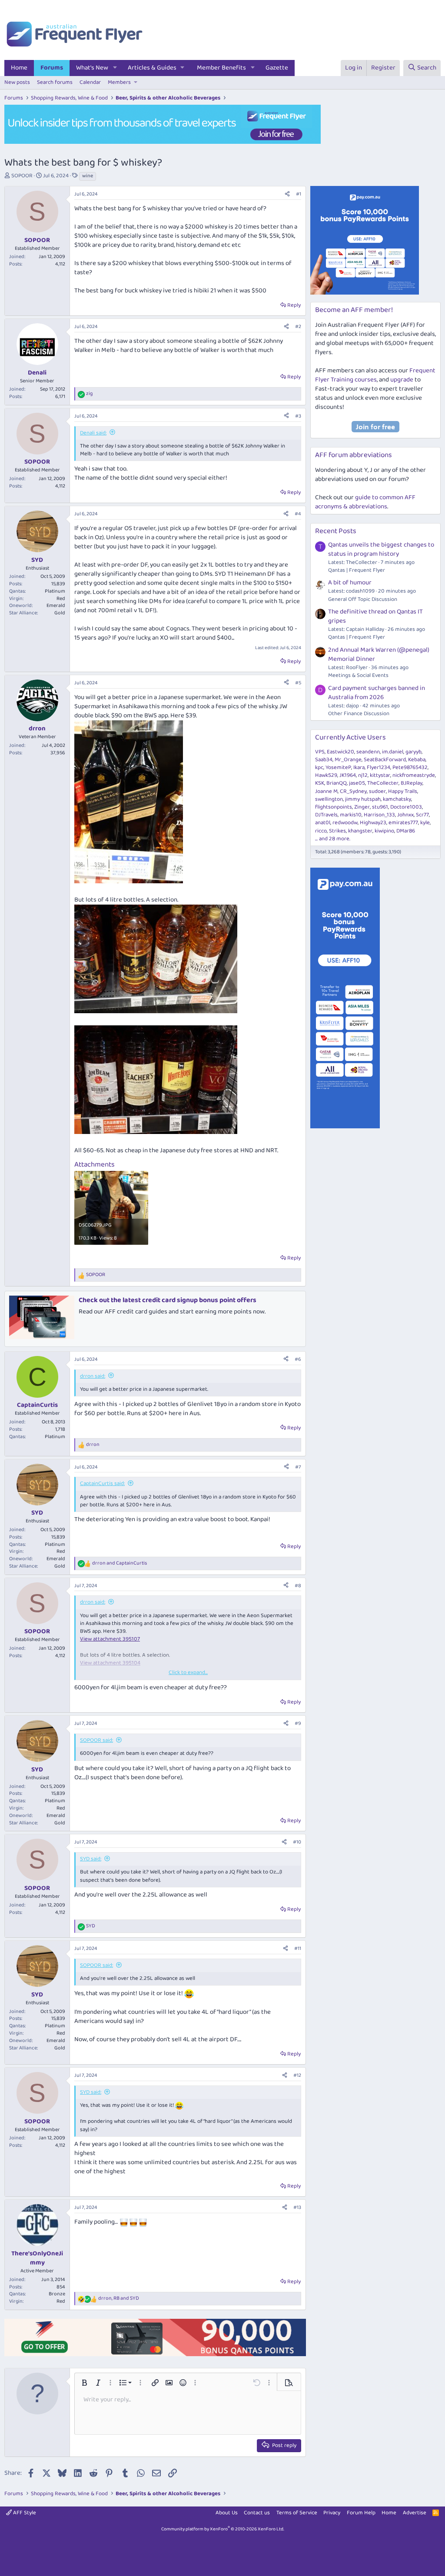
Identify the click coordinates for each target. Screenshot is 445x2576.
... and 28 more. (333, 839)
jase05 (357, 783)
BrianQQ (337, 783)
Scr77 (422, 815)
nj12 (363, 775)
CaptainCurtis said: (102, 1484)
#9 (298, 1723)
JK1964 (348, 775)
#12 (297, 2075)
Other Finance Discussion (359, 714)
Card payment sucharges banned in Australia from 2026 (377, 693)
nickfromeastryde (414, 775)
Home (19, 68)
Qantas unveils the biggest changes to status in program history (381, 549)
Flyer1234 (379, 767)
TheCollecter (383, 783)
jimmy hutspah (363, 799)
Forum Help (361, 2513)
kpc (319, 767)
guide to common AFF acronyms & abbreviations (365, 502)
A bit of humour (350, 583)
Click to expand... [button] (188, 1673)
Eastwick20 (340, 752)
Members (119, 82)
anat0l (323, 823)
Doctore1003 (406, 807)
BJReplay (412, 783)
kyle (425, 823)
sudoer (377, 791)
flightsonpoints (334, 807)
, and (119, 2299)
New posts (17, 82)
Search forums (55, 82)
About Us (227, 2513)
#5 (298, 683)
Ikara (359, 767)
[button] (115, 68)
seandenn (368, 752)
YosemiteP (338, 767)
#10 (297, 1842)
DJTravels (326, 815)
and (120, 1563)
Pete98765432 (410, 767)
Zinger (362, 807)
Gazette (277, 68)
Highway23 (373, 823)
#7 (298, 1467)
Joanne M (326, 791)
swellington (329, 799)
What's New (92, 68)
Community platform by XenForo (223, 2529)
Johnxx (405, 815)
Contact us (257, 2513)
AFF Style (24, 2513)
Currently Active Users (350, 738)
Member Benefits (221, 68)
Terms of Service (297, 2513)
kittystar (380, 775)
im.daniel (393, 752)
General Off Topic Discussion (363, 599)
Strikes (337, 831)
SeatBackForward (385, 760)
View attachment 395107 (110, 1639)
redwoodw (345, 823)
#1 (299, 194)
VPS (320, 752)
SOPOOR (22, 176)
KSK (320, 783)
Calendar (90, 82)
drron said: (93, 1376)
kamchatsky (397, 799)
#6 (298, 1359)
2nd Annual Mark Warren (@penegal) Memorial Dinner (379, 655)
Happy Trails (403, 791)
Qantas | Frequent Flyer (357, 570)
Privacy (332, 2513)
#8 (298, 1586)
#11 (298, 1948)
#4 (298, 514)
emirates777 (403, 823)
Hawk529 (326, 775)
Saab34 (324, 760)
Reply (294, 305)
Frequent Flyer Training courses (375, 375)
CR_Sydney (353, 791)
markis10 (351, 815)
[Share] (287, 194)
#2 (298, 327)
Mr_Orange (348, 760)
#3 (298, 416)
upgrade (402, 380)
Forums (52, 68)
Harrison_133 (379, 815)
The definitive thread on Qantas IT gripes (375, 616)
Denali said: (93, 433)
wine (88, 176)
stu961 (380, 807)
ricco (321, 831)
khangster (360, 831)
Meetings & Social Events (358, 675)
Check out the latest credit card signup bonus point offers (168, 1300)
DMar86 (406, 831)
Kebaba (417, 760)
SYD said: (91, 1859)
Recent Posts (336, 531)
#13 (297, 2207)
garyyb (413, 752)
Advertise (415, 2513)
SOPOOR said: (96, 1740)
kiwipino (384, 831)
